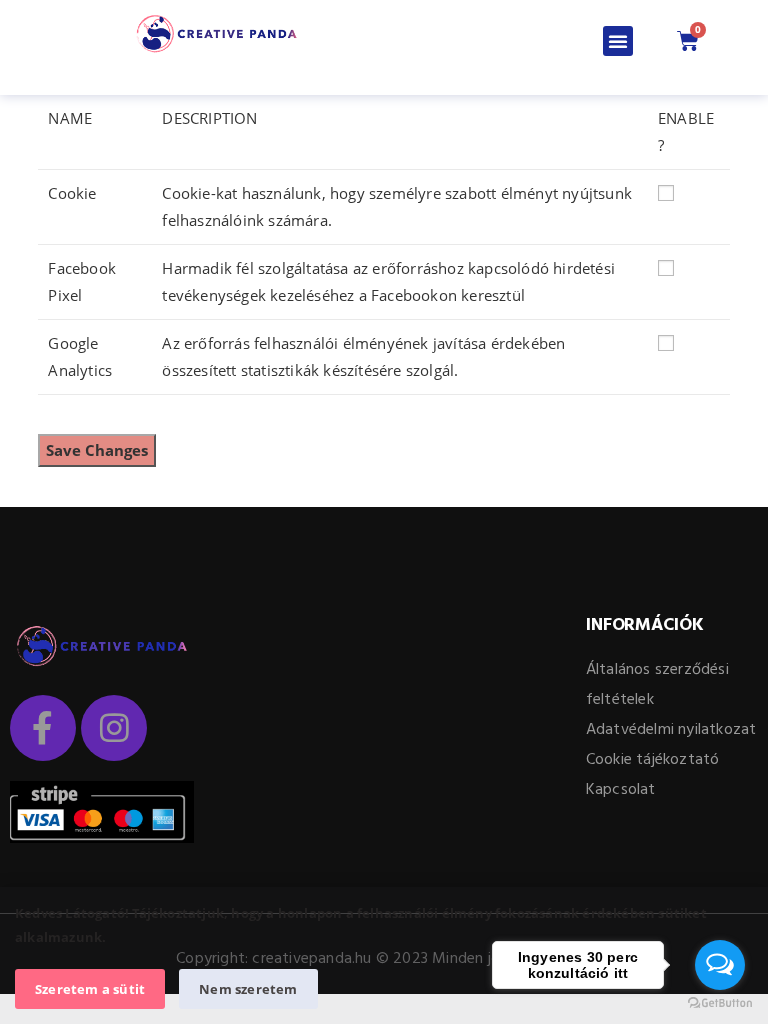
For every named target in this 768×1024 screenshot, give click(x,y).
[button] (618, 41)
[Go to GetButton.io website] (720, 1003)
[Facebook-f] (43, 728)
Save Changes (97, 450)
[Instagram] (114, 728)
